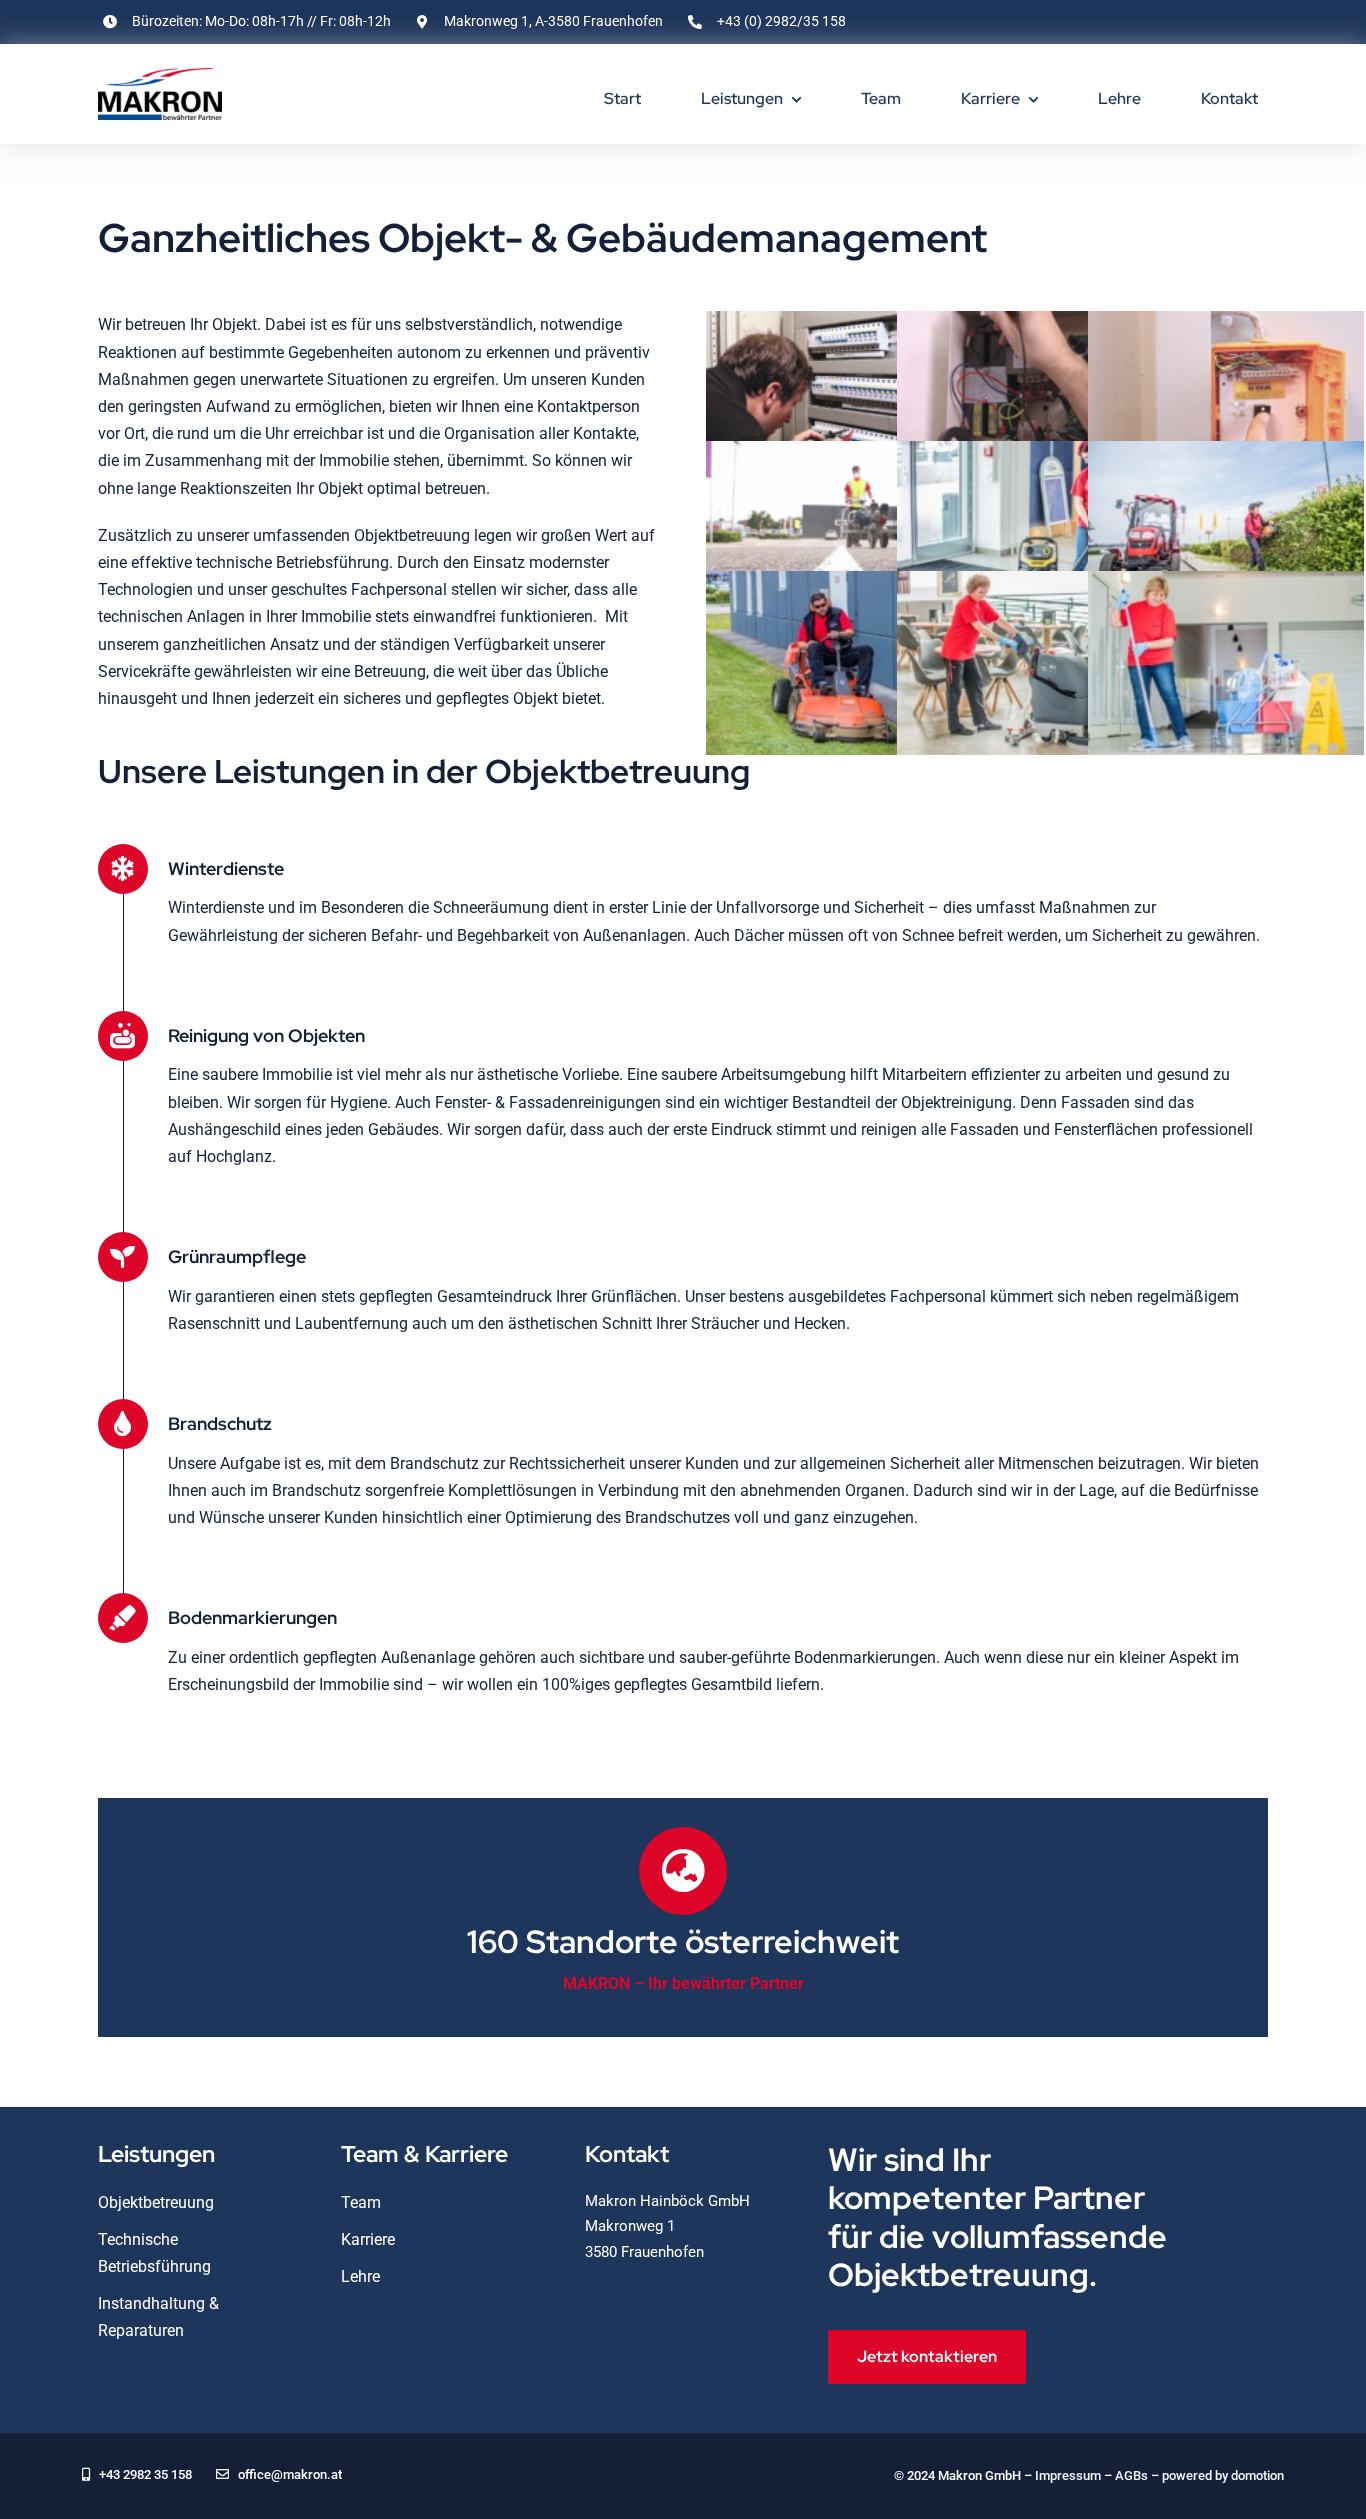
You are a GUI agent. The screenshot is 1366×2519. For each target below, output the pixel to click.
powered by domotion (1223, 2475)
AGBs (1131, 2475)
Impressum (1068, 2475)
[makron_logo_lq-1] (160, 75)
